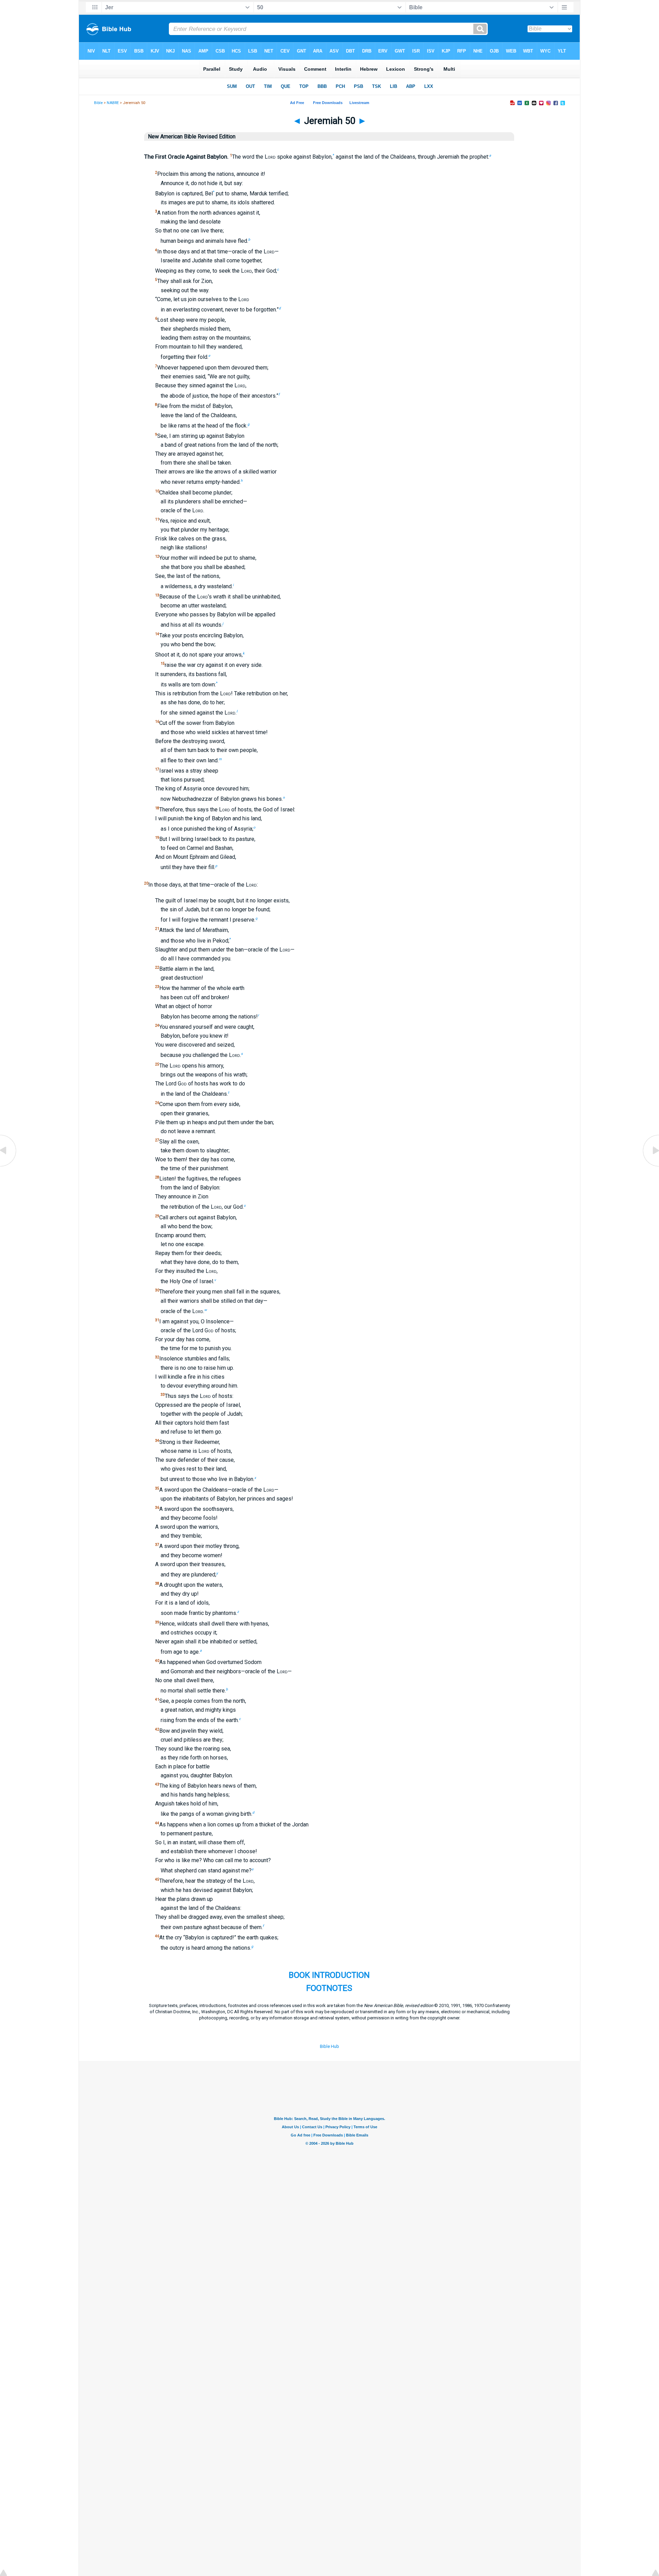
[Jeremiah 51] (650, 1166)
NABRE (113, 103)
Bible (98, 103)
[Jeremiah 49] (9, 1166)
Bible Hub (329, 2046)
